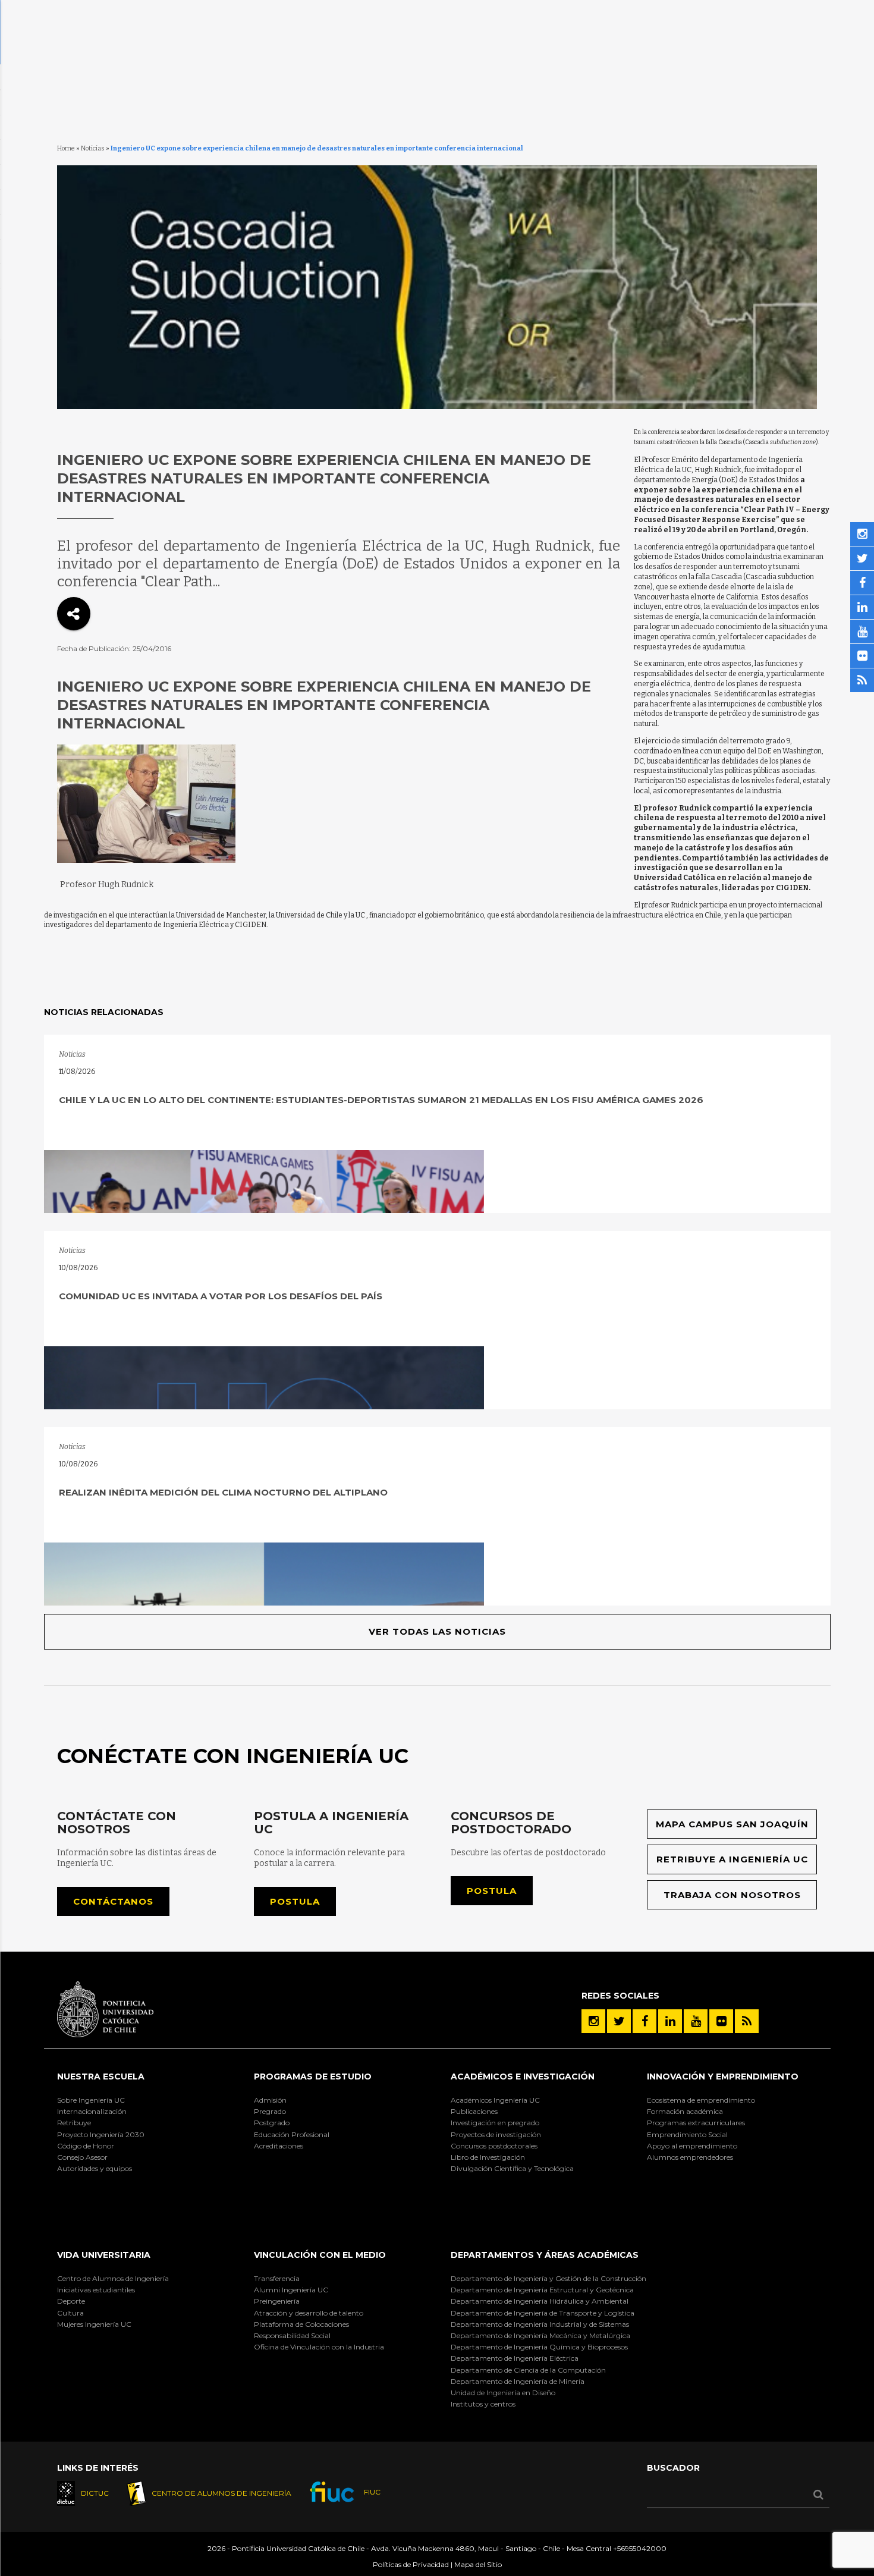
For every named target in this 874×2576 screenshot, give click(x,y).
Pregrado (270, 2111)
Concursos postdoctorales (494, 2146)
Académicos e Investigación (523, 2076)
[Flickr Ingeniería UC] (721, 2021)
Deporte (71, 2301)
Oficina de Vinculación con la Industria (319, 2347)
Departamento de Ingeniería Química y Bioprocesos (539, 2347)
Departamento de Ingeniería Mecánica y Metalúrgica (540, 2335)
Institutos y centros (483, 2404)
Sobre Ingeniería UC (91, 2100)
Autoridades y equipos (95, 2168)
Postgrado (272, 2123)
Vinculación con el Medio (320, 2255)
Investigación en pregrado (495, 2123)
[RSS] (747, 2021)
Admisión (270, 2100)
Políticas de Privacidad (411, 2564)
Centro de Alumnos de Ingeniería (113, 2278)
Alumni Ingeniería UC (291, 2290)
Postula (295, 1901)
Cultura (70, 2313)
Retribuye (74, 2123)
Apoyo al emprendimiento (692, 2146)
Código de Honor (86, 2146)
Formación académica (685, 2111)
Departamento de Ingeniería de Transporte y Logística (543, 2313)
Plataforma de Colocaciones (301, 2324)
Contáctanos (113, 1901)
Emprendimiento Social (687, 2134)
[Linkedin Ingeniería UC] (670, 2021)
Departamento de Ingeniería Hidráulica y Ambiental (540, 2301)
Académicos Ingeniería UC (495, 2100)
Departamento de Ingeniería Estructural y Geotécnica (542, 2290)
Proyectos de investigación (496, 2134)
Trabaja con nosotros (732, 1895)
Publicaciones (474, 2111)
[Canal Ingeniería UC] (696, 2021)
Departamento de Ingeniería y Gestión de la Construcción (548, 2278)
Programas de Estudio (313, 2076)
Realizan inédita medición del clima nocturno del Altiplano (223, 1492)
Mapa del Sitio (478, 2564)
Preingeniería (277, 2301)
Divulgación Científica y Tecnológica (512, 2168)
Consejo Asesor (82, 2157)
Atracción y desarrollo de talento (309, 2313)
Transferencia (277, 2278)
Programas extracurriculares (696, 2123)
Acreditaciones (279, 2146)
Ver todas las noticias (437, 1631)
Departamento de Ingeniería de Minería (518, 2381)
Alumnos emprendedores (690, 2157)
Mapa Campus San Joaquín (732, 1824)
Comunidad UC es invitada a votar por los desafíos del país (221, 1296)
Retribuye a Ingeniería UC (732, 1859)
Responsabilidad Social (292, 2335)
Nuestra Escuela (101, 2076)
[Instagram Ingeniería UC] (593, 2021)
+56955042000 (640, 2548)
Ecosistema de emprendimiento (701, 2100)
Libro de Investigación (488, 2157)
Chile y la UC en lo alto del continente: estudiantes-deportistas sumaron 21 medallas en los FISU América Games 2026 (381, 1100)
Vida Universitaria (104, 2255)
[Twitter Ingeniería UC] (619, 2021)
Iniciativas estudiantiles (96, 2290)
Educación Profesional (292, 2134)
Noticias (93, 148)
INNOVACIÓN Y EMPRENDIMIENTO (723, 2076)
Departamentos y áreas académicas (545, 2255)
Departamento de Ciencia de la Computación (528, 2370)
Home (66, 148)
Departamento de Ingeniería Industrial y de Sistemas (540, 2324)
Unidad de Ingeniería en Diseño (503, 2393)
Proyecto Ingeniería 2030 (101, 2134)
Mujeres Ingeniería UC (94, 2324)
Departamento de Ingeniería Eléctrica (515, 2358)
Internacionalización (92, 2111)
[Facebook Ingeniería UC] (645, 2021)
